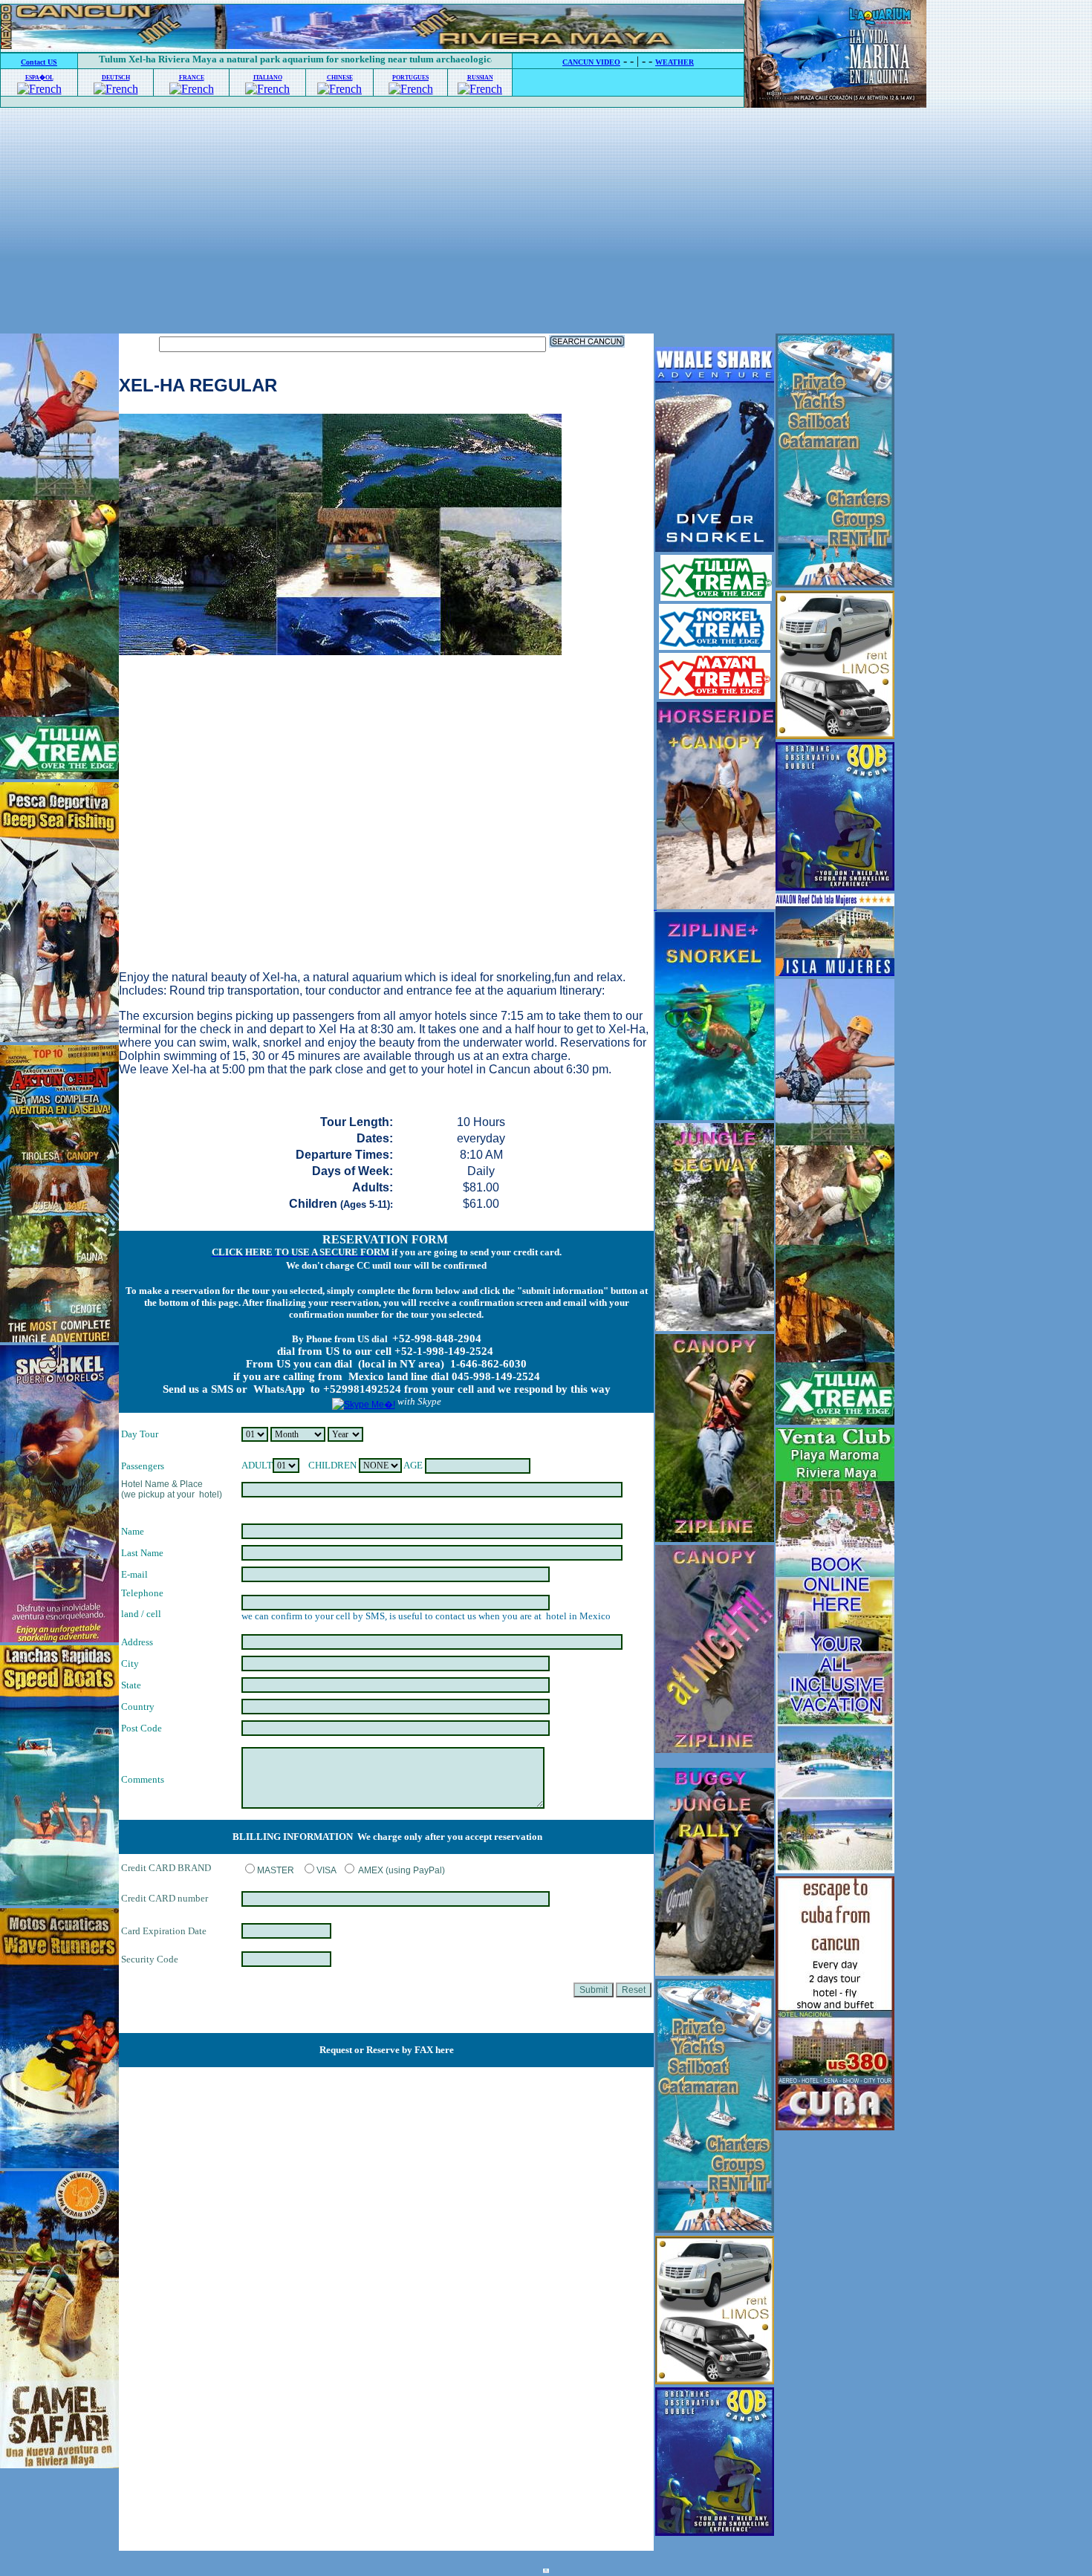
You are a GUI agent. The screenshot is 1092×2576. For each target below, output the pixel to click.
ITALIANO (268, 78)
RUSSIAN (480, 78)
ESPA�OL (39, 78)
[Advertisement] (546, 222)
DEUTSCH (116, 78)
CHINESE (340, 78)
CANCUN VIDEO (591, 62)
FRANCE (192, 78)
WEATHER (675, 62)
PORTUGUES (410, 78)
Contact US (39, 62)
